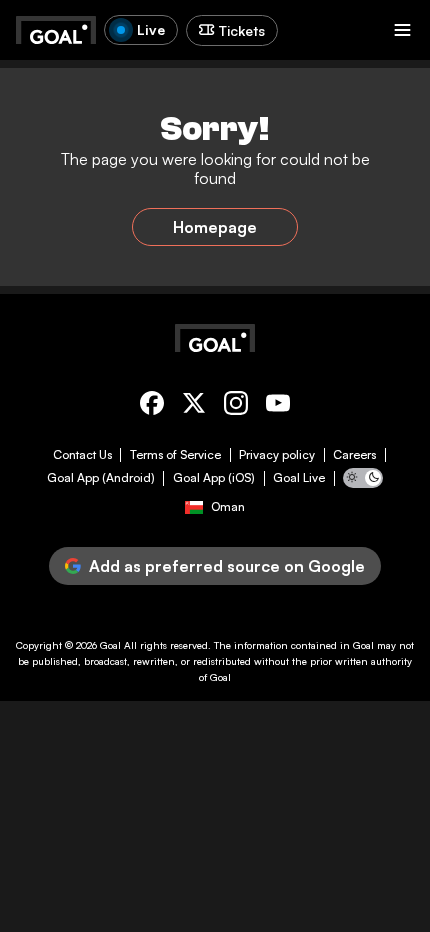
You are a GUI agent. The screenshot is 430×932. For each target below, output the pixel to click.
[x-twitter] (194, 406)
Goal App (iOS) (214, 478)
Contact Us (82, 455)
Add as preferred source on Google (227, 566)
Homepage (215, 227)
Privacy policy (277, 455)
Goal (110, 645)
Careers (354, 455)
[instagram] (236, 406)
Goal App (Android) (101, 478)
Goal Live (299, 478)
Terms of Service (175, 455)
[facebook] (152, 406)
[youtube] (278, 406)
